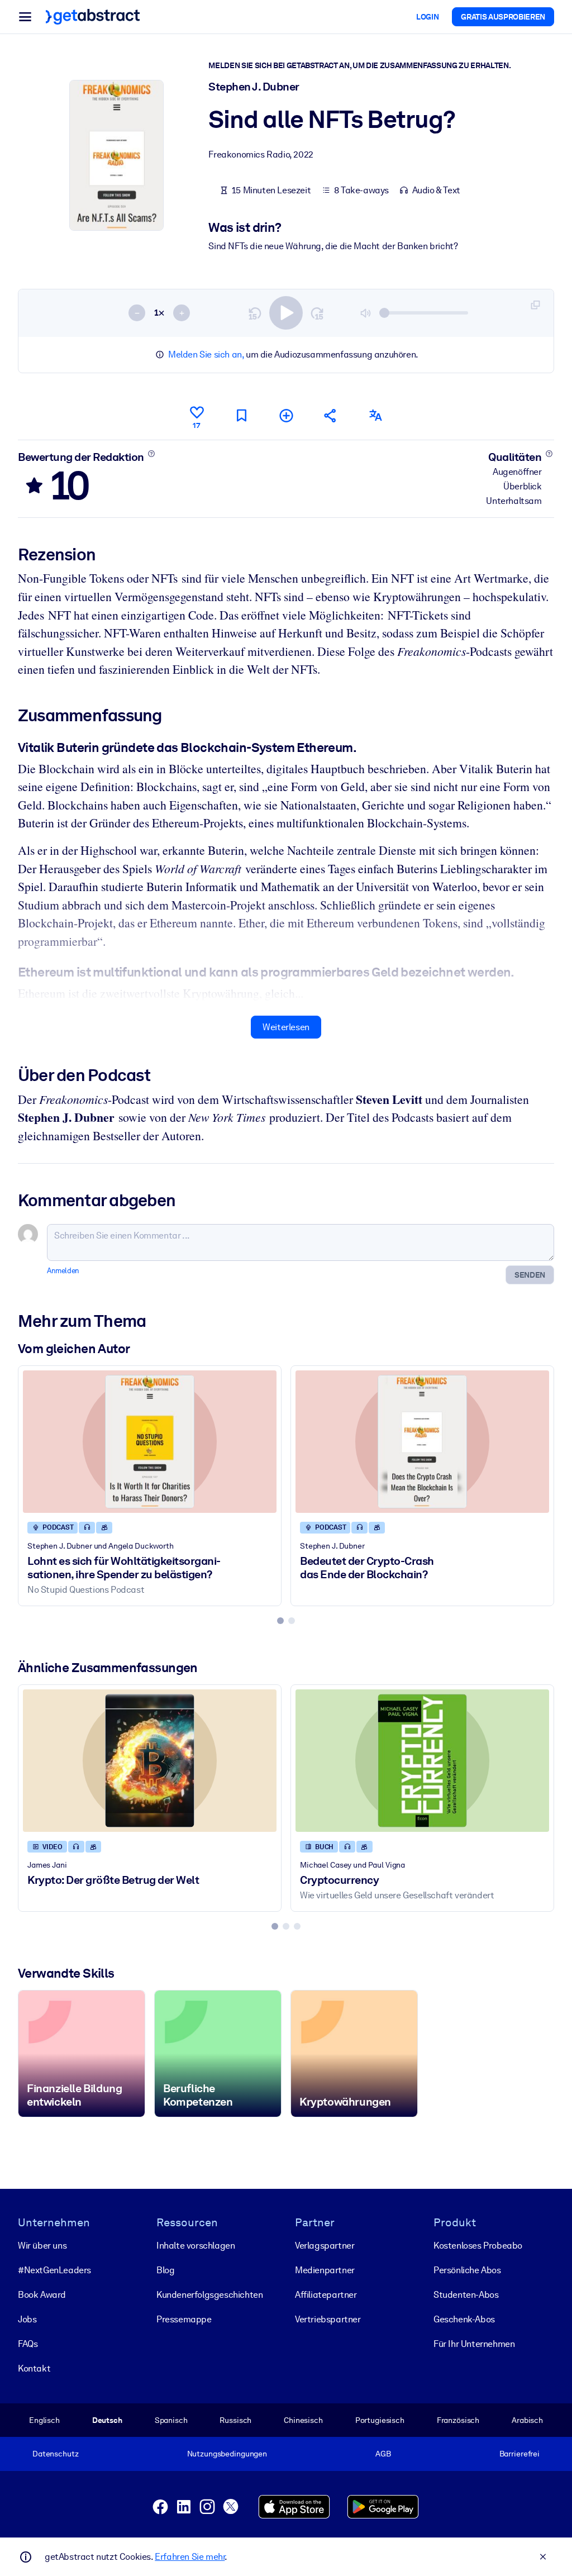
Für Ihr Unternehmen (474, 2344)
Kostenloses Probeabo (478, 2246)
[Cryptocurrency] (422, 1761)
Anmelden (63, 1271)
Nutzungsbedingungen (227, 2454)
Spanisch (171, 2420)
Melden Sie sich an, (206, 354)
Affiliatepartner (326, 2295)
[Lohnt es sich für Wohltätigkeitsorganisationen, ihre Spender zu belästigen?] (150, 1442)
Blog (165, 2270)
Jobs (27, 2319)
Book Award (42, 2295)
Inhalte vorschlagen (196, 2246)
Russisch (235, 2420)
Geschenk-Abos (464, 2319)
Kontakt (34, 2368)
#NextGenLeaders (54, 2270)
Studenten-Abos (466, 2295)
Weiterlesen (286, 1027)
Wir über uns (42, 2246)
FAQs (28, 2344)
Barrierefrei (519, 2454)
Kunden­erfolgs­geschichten (209, 2295)
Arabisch (527, 2420)
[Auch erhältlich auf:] (375, 415)
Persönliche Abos (467, 2270)
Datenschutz (56, 2454)
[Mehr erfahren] (151, 454)
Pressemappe (184, 2319)
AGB (383, 2454)
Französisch (458, 2420)
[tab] (280, 1621)
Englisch (44, 2420)
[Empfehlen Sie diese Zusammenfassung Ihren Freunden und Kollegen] (331, 415)
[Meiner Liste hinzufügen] (286, 415)
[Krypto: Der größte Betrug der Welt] (150, 1761)
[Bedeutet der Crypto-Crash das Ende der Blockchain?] (422, 1442)
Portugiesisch (380, 2420)
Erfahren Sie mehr (190, 2557)
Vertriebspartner (328, 2319)
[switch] (286, 313)
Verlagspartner (325, 2246)
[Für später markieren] (241, 415)
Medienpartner (325, 2270)
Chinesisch (303, 2420)
